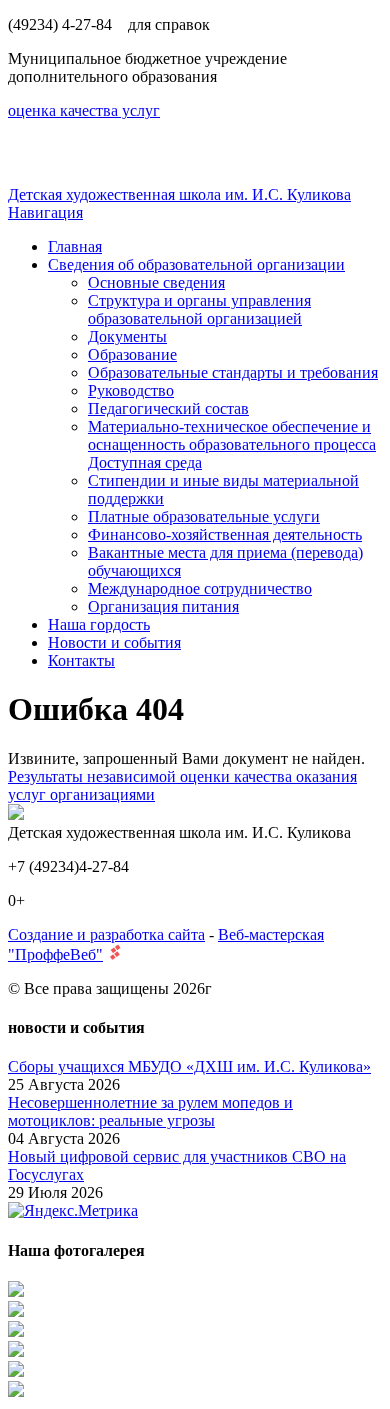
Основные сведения (156, 282)
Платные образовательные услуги (204, 516)
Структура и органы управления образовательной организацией (199, 309)
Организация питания (163, 606)
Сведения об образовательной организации (196, 264)
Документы (127, 336)
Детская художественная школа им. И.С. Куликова (179, 194)
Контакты (81, 660)
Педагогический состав (168, 408)
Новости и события (114, 642)
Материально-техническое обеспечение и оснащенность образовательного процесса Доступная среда (232, 444)
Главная (75, 246)
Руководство (131, 390)
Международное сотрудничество (200, 588)
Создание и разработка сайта (106, 934)
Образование (132, 354)
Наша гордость (99, 624)
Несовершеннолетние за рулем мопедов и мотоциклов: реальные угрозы (150, 1111)
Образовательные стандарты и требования (233, 372)
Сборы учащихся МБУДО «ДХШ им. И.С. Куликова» (189, 1066)
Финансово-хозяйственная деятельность (225, 534)
